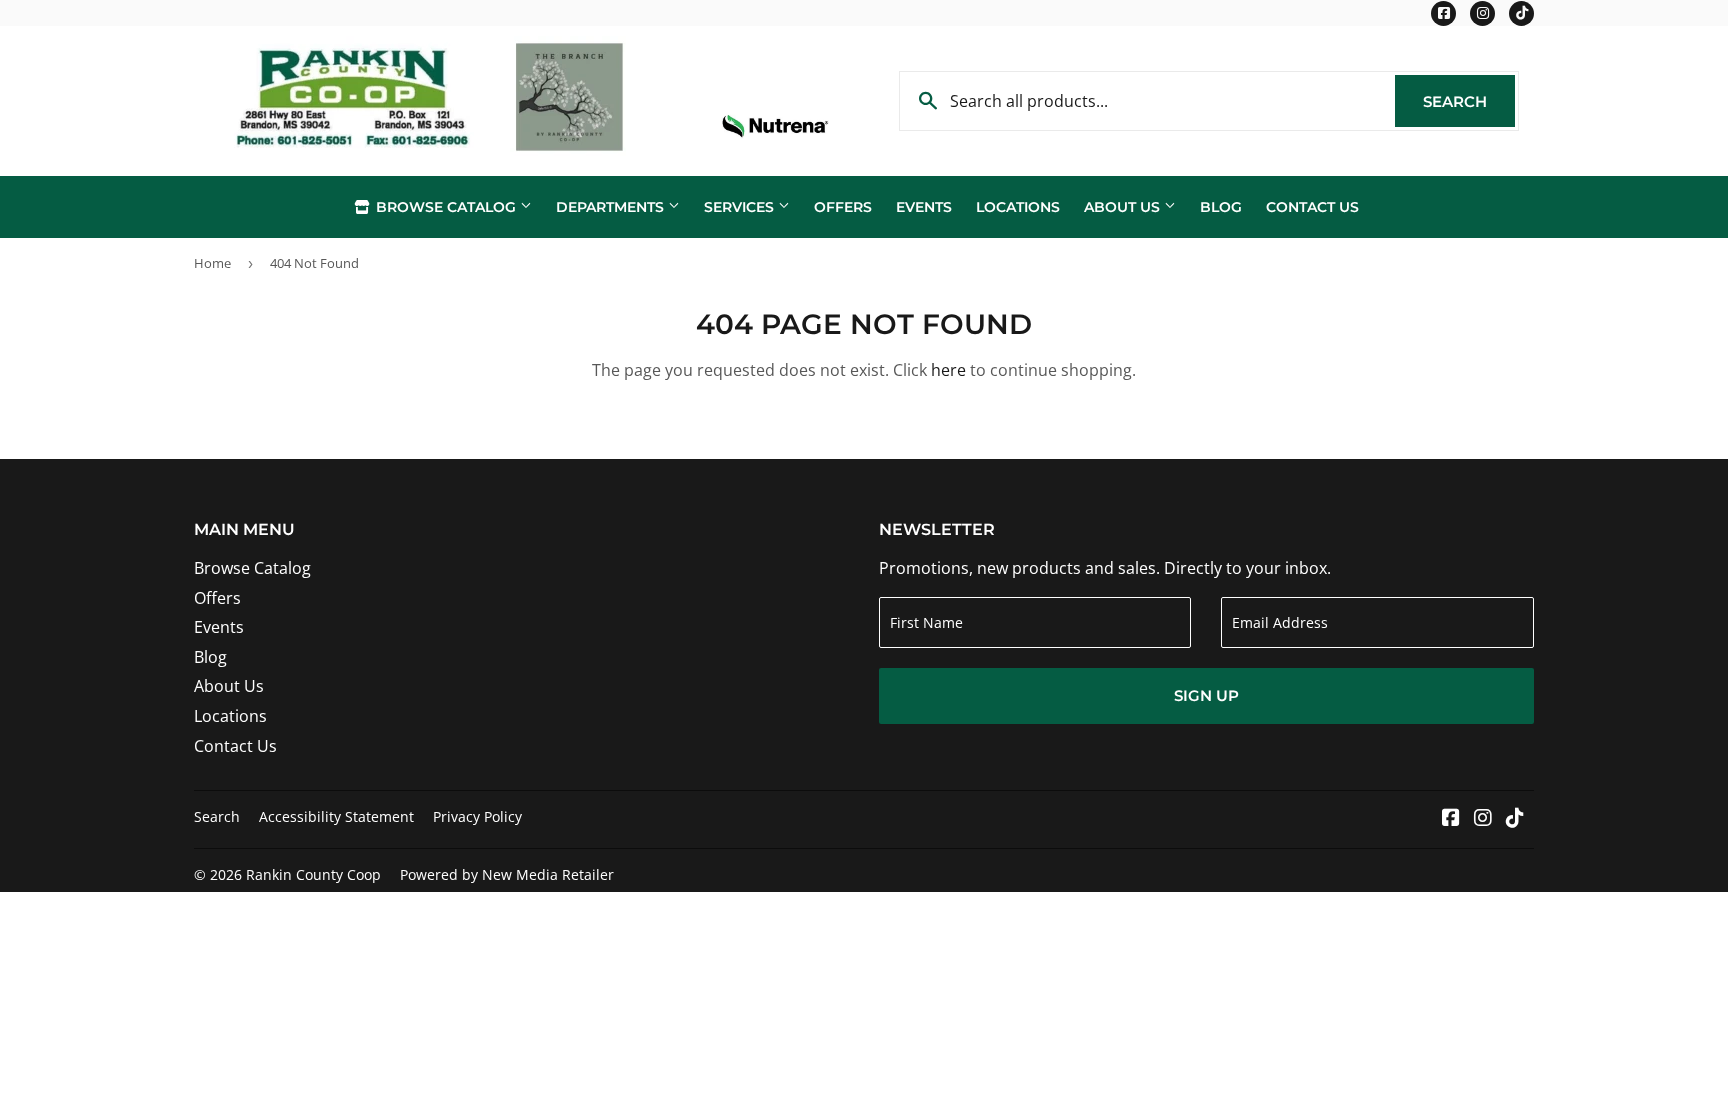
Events (924, 207)
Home (212, 263)
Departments (612, 207)
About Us (1124, 207)
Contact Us (1312, 207)
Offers (843, 207)
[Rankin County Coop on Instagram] (1483, 819)
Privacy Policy (477, 816)
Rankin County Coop (313, 874)
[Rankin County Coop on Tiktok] (1515, 819)
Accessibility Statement (336, 816)
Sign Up (1206, 695)
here (948, 370)
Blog (1221, 207)
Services (741, 207)
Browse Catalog (446, 207)
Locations (1018, 207)
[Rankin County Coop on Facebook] (1451, 819)
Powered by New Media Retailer (507, 874)
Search (1469, 101)
